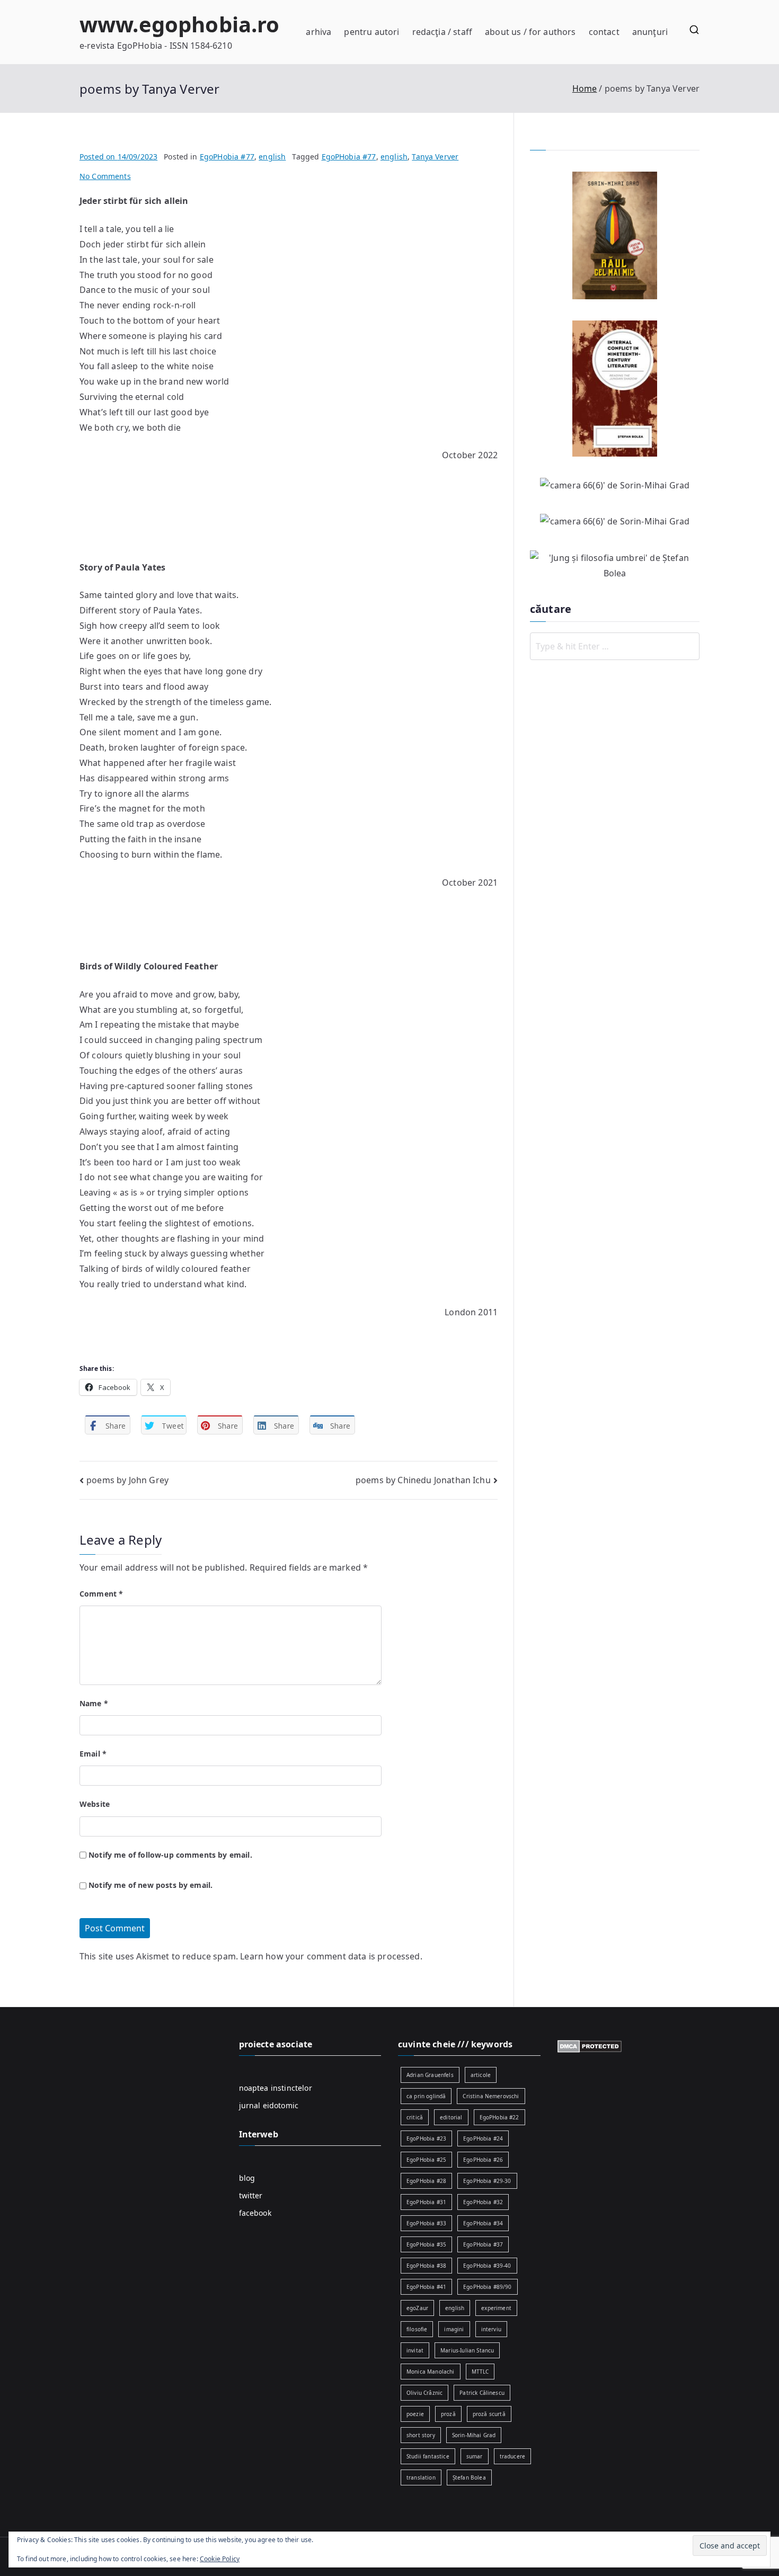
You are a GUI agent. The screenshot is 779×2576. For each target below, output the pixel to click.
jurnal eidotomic (269, 2105)
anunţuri (650, 32)
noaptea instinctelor (276, 2088)
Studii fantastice (428, 2456)
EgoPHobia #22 (499, 2117)
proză (448, 2414)
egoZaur (417, 2308)
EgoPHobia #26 (483, 2160)
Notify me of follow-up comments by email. (170, 1855)
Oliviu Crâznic (424, 2393)
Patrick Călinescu (482, 2393)
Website (95, 1804)
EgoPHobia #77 (227, 157)
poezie (415, 2414)
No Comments (105, 176)
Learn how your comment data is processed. (331, 1956)
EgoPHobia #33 (426, 2223)
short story (421, 2435)
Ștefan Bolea (469, 2477)
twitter (251, 2195)
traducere (512, 2456)
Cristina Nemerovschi (491, 2096)
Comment (101, 1594)
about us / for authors (530, 32)
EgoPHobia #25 (426, 2160)
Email (93, 1754)
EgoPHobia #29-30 (487, 2181)
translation (421, 2477)
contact (604, 32)
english (272, 157)
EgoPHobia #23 (426, 2138)
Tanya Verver (435, 157)
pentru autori (371, 32)
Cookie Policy (220, 2559)
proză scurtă (489, 2414)
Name (94, 1703)
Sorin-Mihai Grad (474, 2435)
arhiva (318, 32)
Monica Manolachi (431, 2372)
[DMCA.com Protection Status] (590, 2045)
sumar (475, 2456)
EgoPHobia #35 (426, 2244)
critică (415, 2117)
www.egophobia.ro (180, 24)
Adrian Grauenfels (430, 2075)
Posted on (118, 157)
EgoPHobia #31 (426, 2202)
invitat (415, 2350)
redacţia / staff (442, 32)
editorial (451, 2117)
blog (247, 2178)
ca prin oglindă (426, 2096)
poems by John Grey (127, 1480)
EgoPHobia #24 (483, 2138)
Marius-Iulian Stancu (467, 2350)
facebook (255, 2213)
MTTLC (480, 2372)
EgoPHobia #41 (426, 2287)
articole (481, 2075)
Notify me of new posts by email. (151, 1885)
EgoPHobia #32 (483, 2202)
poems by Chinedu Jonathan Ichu (423, 1480)
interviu (491, 2329)
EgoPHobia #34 (483, 2223)
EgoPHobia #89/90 (488, 2287)
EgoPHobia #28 (426, 2181)
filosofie (417, 2329)
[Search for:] (615, 646)
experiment (496, 2308)
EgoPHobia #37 (483, 2244)
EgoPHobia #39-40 (487, 2266)
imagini (454, 2329)
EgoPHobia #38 (426, 2266)
